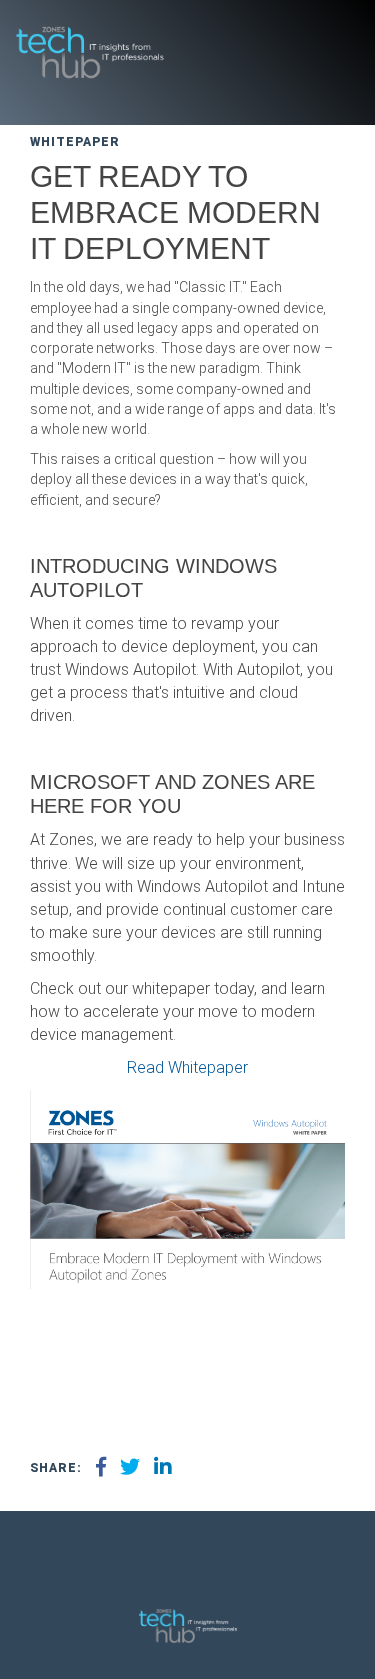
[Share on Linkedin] (163, 1468)
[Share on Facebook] (101, 1468)
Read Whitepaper (187, 1067)
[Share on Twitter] (130, 1468)
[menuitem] (176, 1571)
